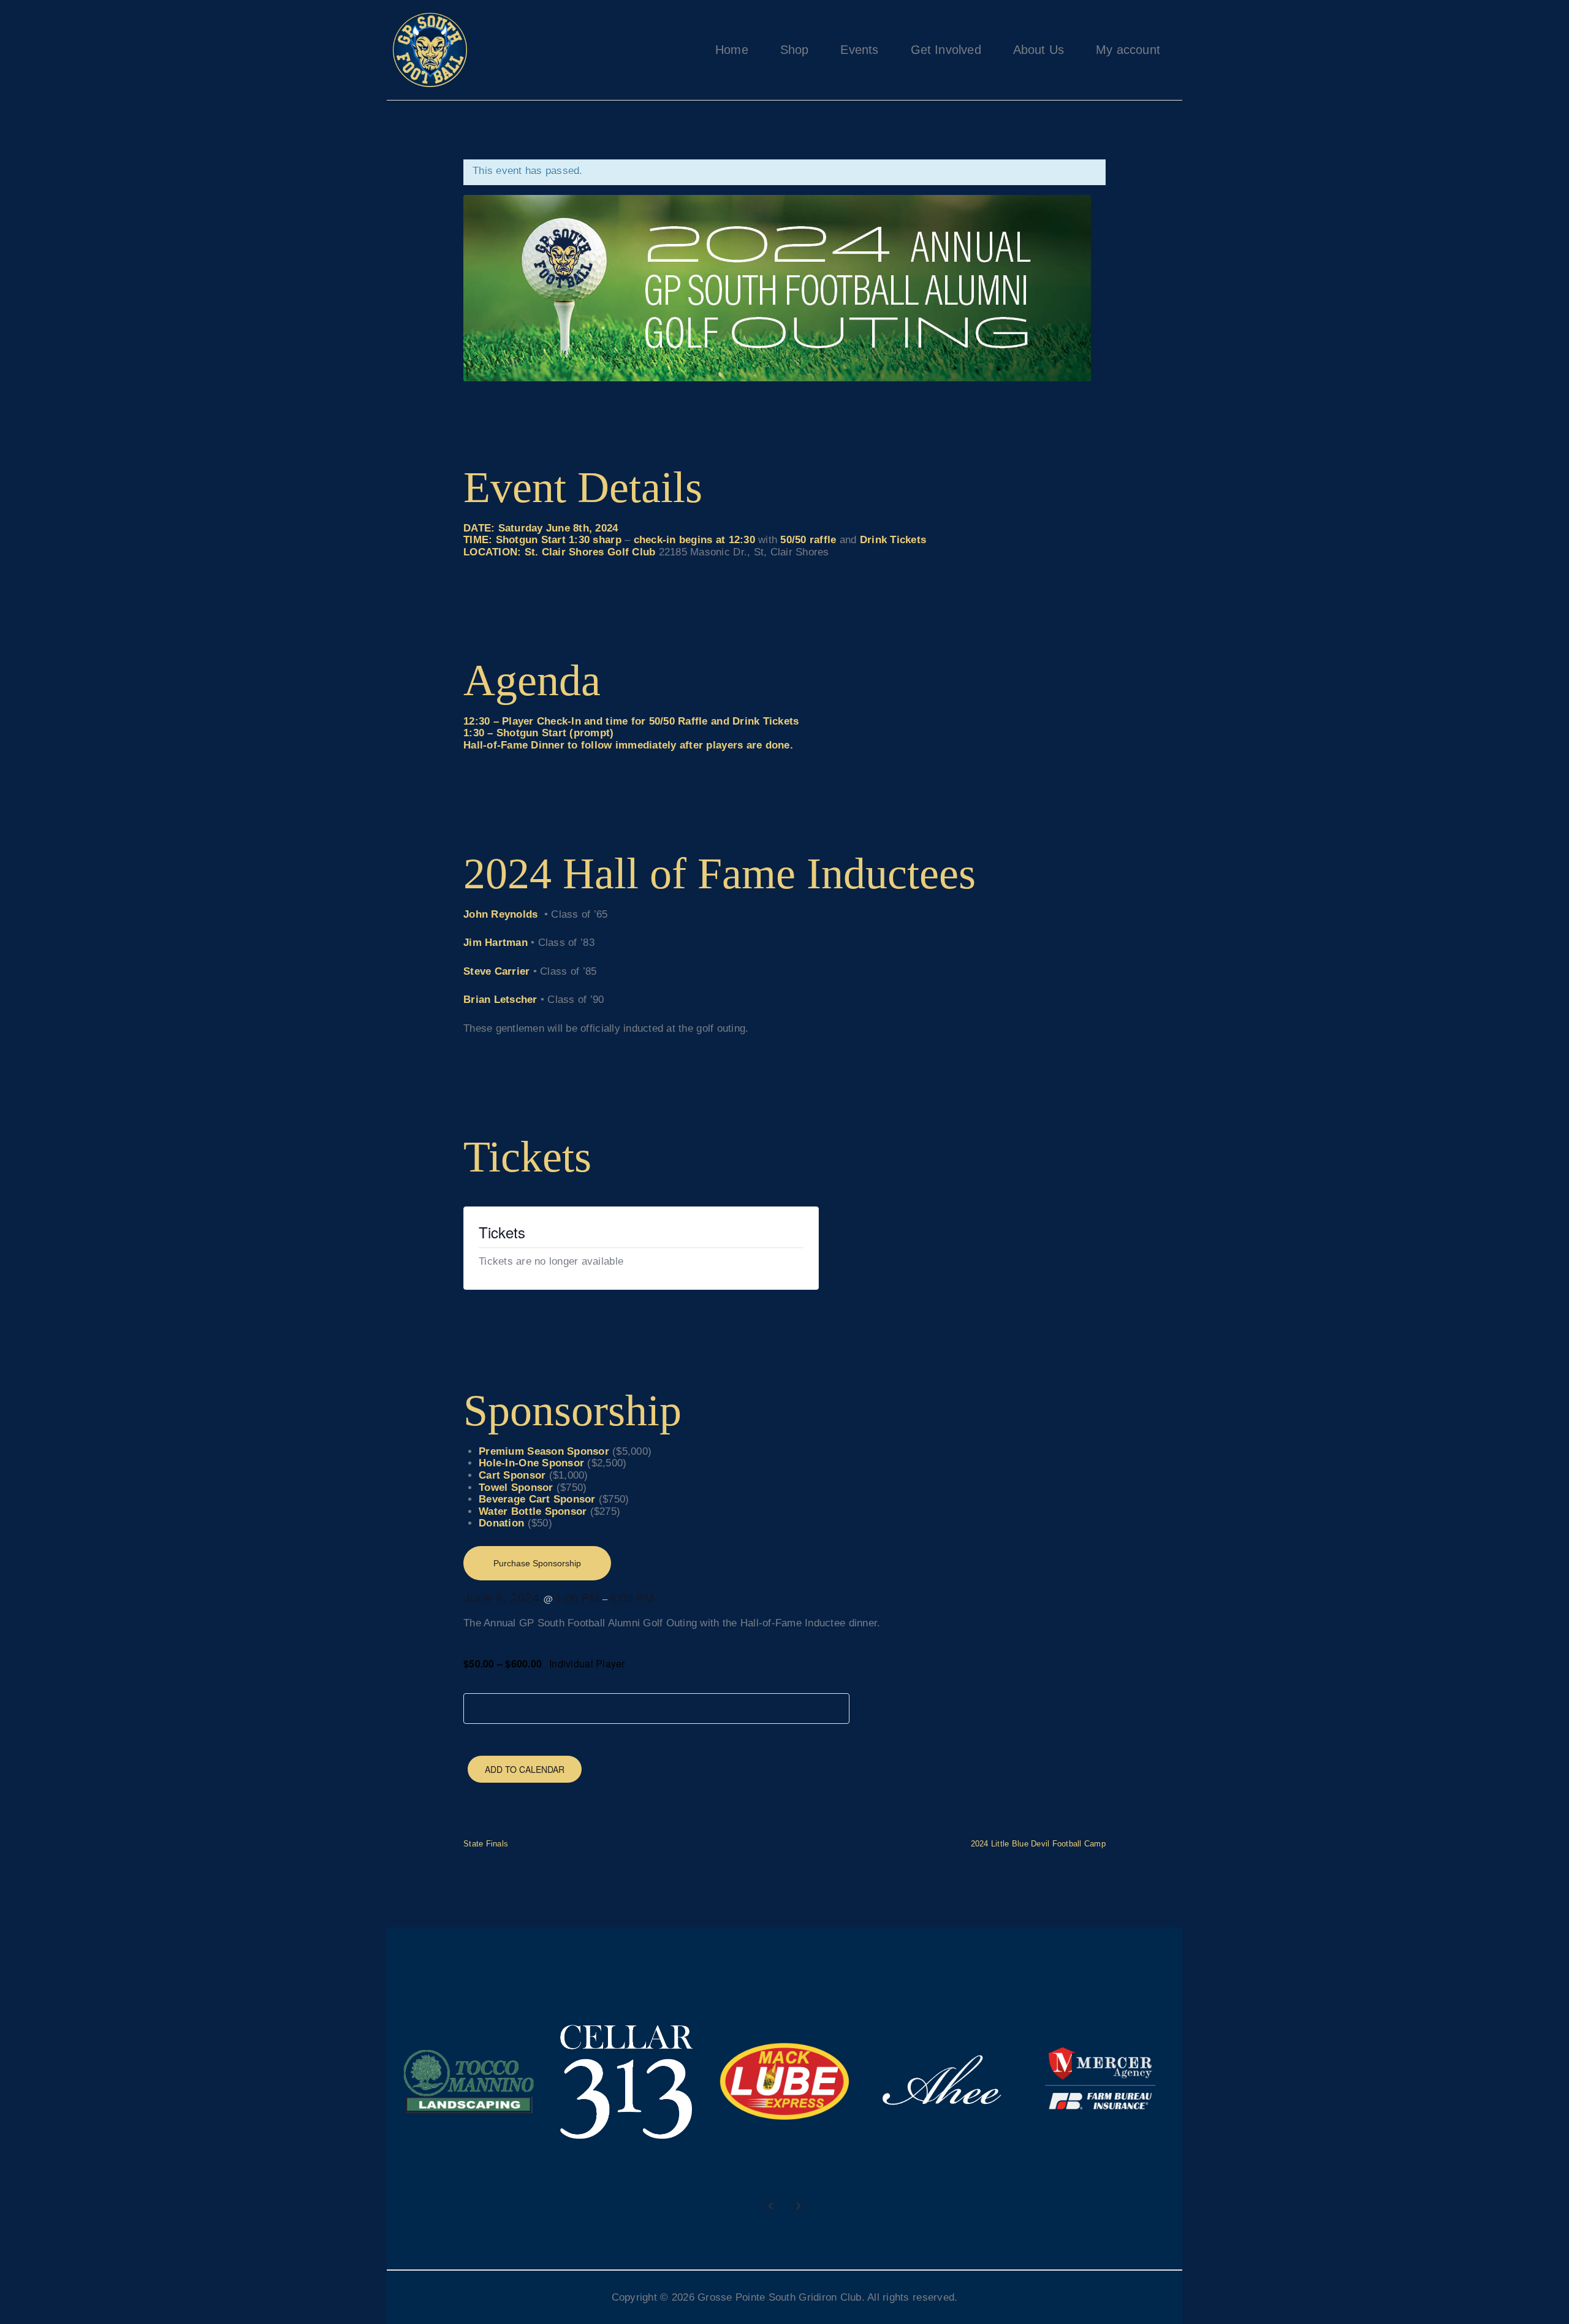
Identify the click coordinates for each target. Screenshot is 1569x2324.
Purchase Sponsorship (537, 1563)
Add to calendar (525, 1769)
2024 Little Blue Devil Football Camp (1038, 1843)
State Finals (486, 1843)
